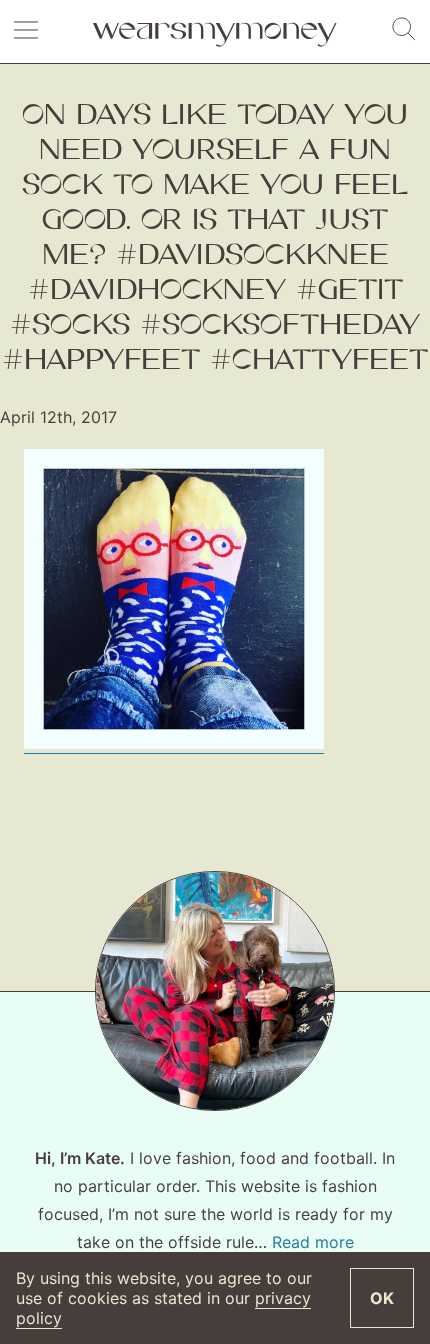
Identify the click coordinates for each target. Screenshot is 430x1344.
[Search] (404, 30)
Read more (313, 1242)
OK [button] (382, 1298)
